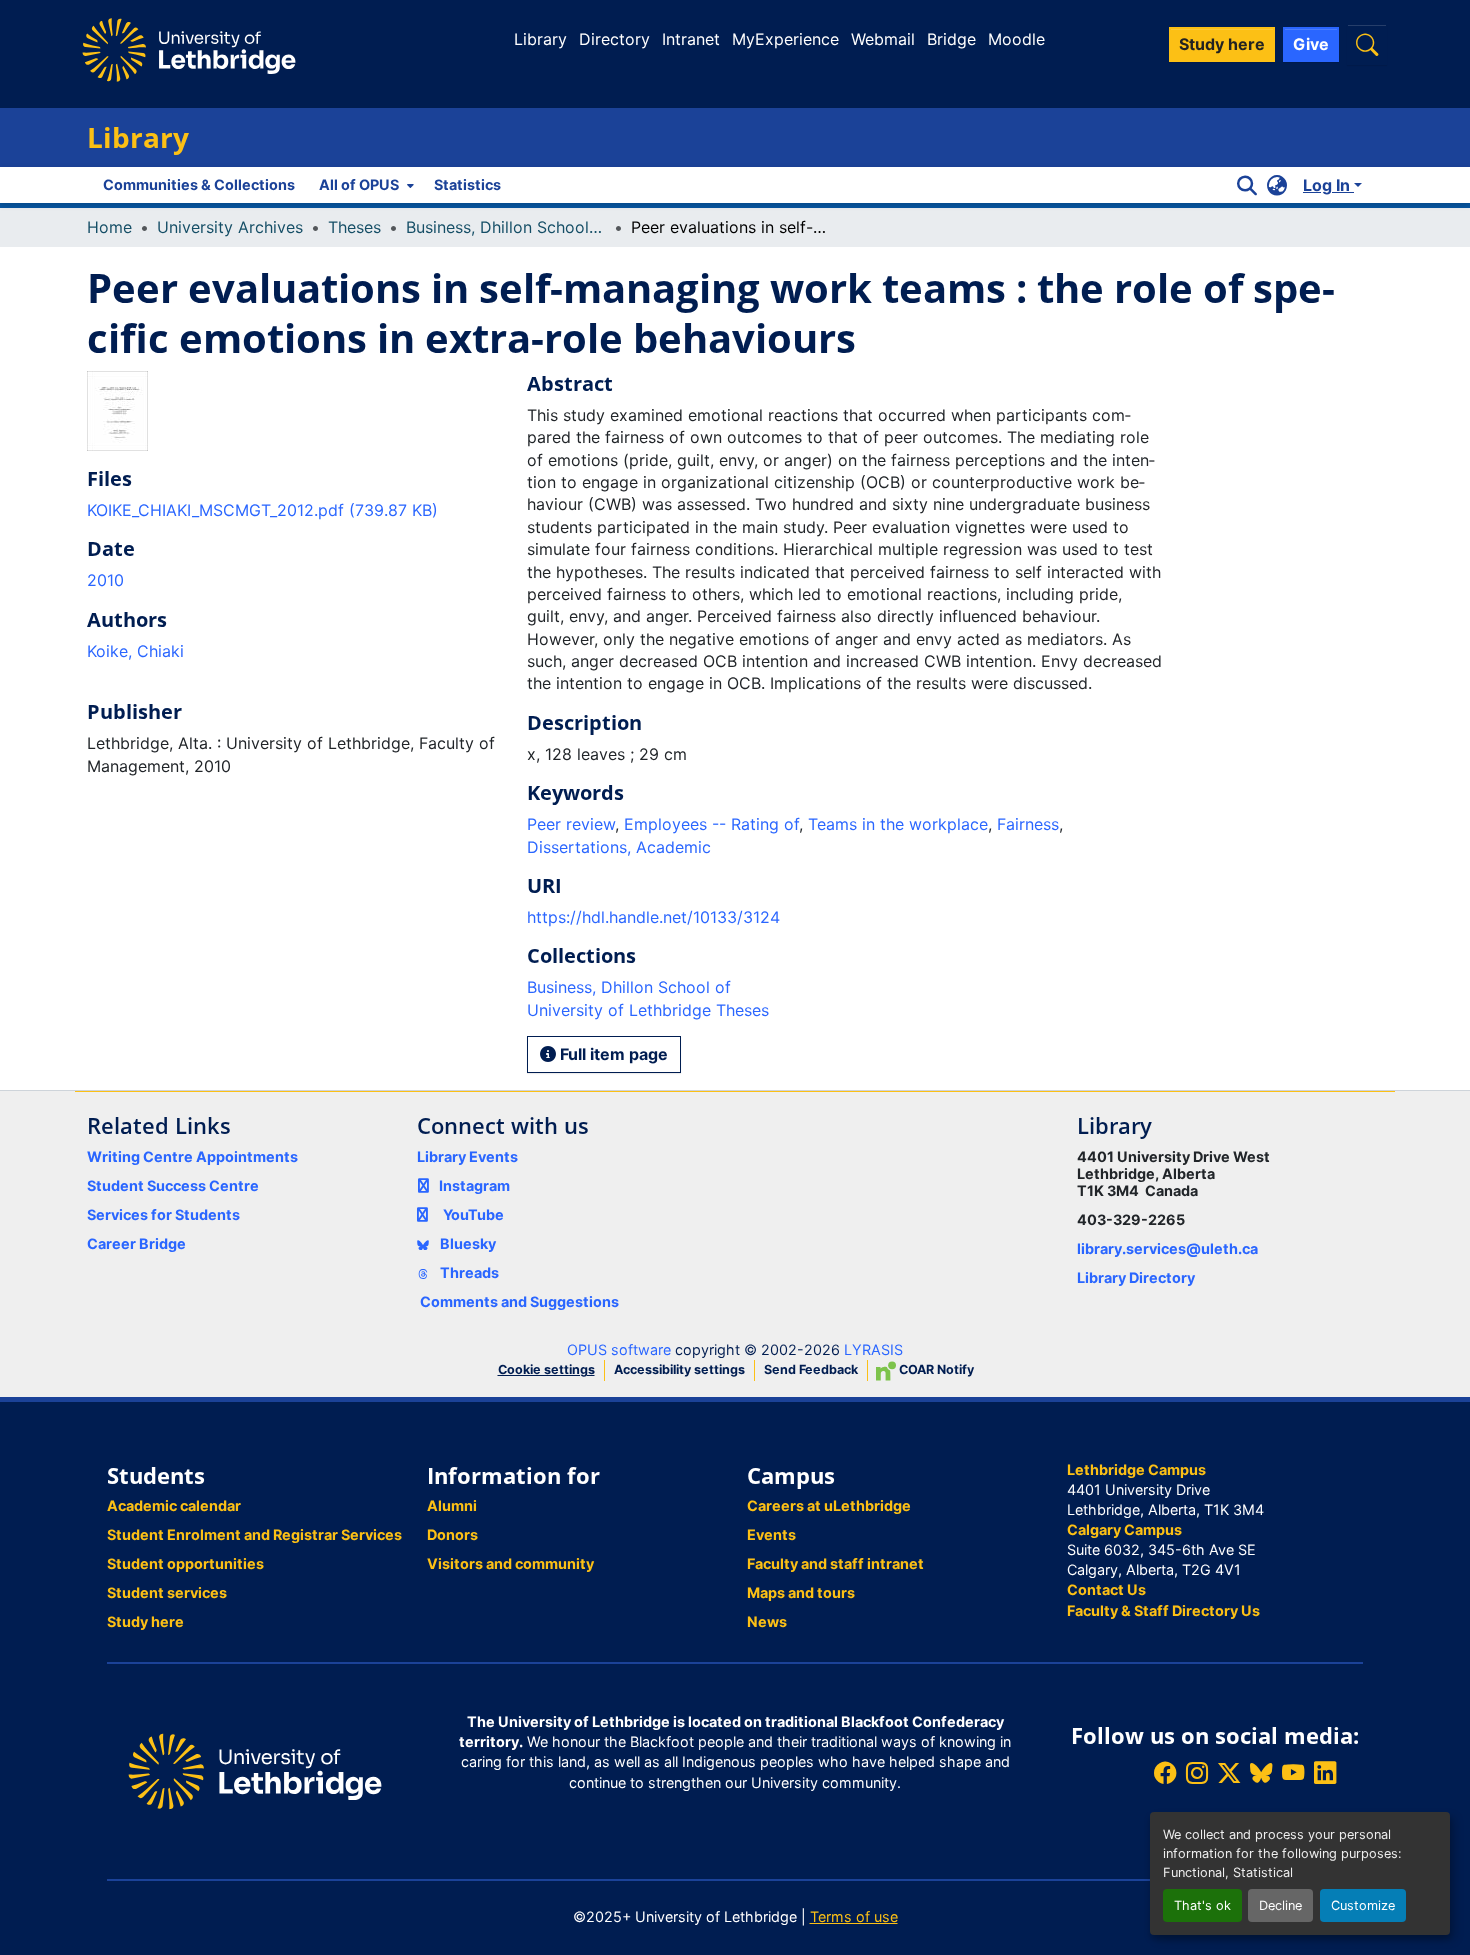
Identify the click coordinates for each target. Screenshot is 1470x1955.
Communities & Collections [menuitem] (199, 184)
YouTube (473, 1214)
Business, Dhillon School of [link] (506, 227)
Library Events (467, 1156)
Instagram (474, 1185)
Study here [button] (1222, 44)
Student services (167, 1592)
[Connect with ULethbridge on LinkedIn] (1325, 1773)
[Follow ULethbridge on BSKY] (1261, 1773)
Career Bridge (136, 1243)
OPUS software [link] (619, 1349)
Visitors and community (510, 1563)
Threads (468, 1272)
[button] (1367, 44)
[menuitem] (364, 185)
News (767, 1621)
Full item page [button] (612, 1054)
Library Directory (1136, 1277)
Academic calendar (174, 1505)
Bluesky (466, 1243)
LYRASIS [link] (873, 1349)
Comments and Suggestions (519, 1301)
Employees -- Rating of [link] (711, 824)
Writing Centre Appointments (192, 1156)
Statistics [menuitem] (467, 184)
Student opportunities (185, 1563)
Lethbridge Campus (1136, 1469)
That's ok (1202, 1905)
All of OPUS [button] (359, 184)
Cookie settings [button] (546, 1369)
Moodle (1016, 39)
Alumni (452, 1505)
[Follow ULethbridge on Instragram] (1197, 1773)
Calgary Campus (1124, 1529)
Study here (145, 1621)
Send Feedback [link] (811, 1369)
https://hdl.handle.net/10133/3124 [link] (653, 917)
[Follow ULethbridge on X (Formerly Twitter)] (1229, 1773)
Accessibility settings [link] (679, 1369)
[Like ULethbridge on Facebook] (1165, 1773)
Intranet (691, 39)
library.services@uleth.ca (1167, 1248)
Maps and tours (801, 1592)
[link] (295, 510)
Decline (1280, 1905)
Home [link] (109, 227)
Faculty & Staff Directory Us (1163, 1610)
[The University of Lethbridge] (255, 1769)
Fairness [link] (1028, 824)
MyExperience (785, 39)
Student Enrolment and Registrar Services (254, 1534)
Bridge (951, 39)
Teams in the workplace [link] (898, 824)
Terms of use (854, 1916)
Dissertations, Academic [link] (619, 847)
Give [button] (1311, 44)
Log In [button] (1328, 185)
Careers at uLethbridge (829, 1505)
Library (540, 39)
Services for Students (163, 1214)
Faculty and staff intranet (835, 1563)
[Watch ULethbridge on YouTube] (1293, 1773)
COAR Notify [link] (935, 1369)
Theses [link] (354, 227)
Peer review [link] (571, 824)
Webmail (883, 39)
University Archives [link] (230, 227)
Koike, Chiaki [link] (135, 651)
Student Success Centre (173, 1185)
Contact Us (1106, 1589)
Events (771, 1534)
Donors (452, 1534)
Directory (614, 39)
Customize (1363, 1905)
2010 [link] (105, 580)
